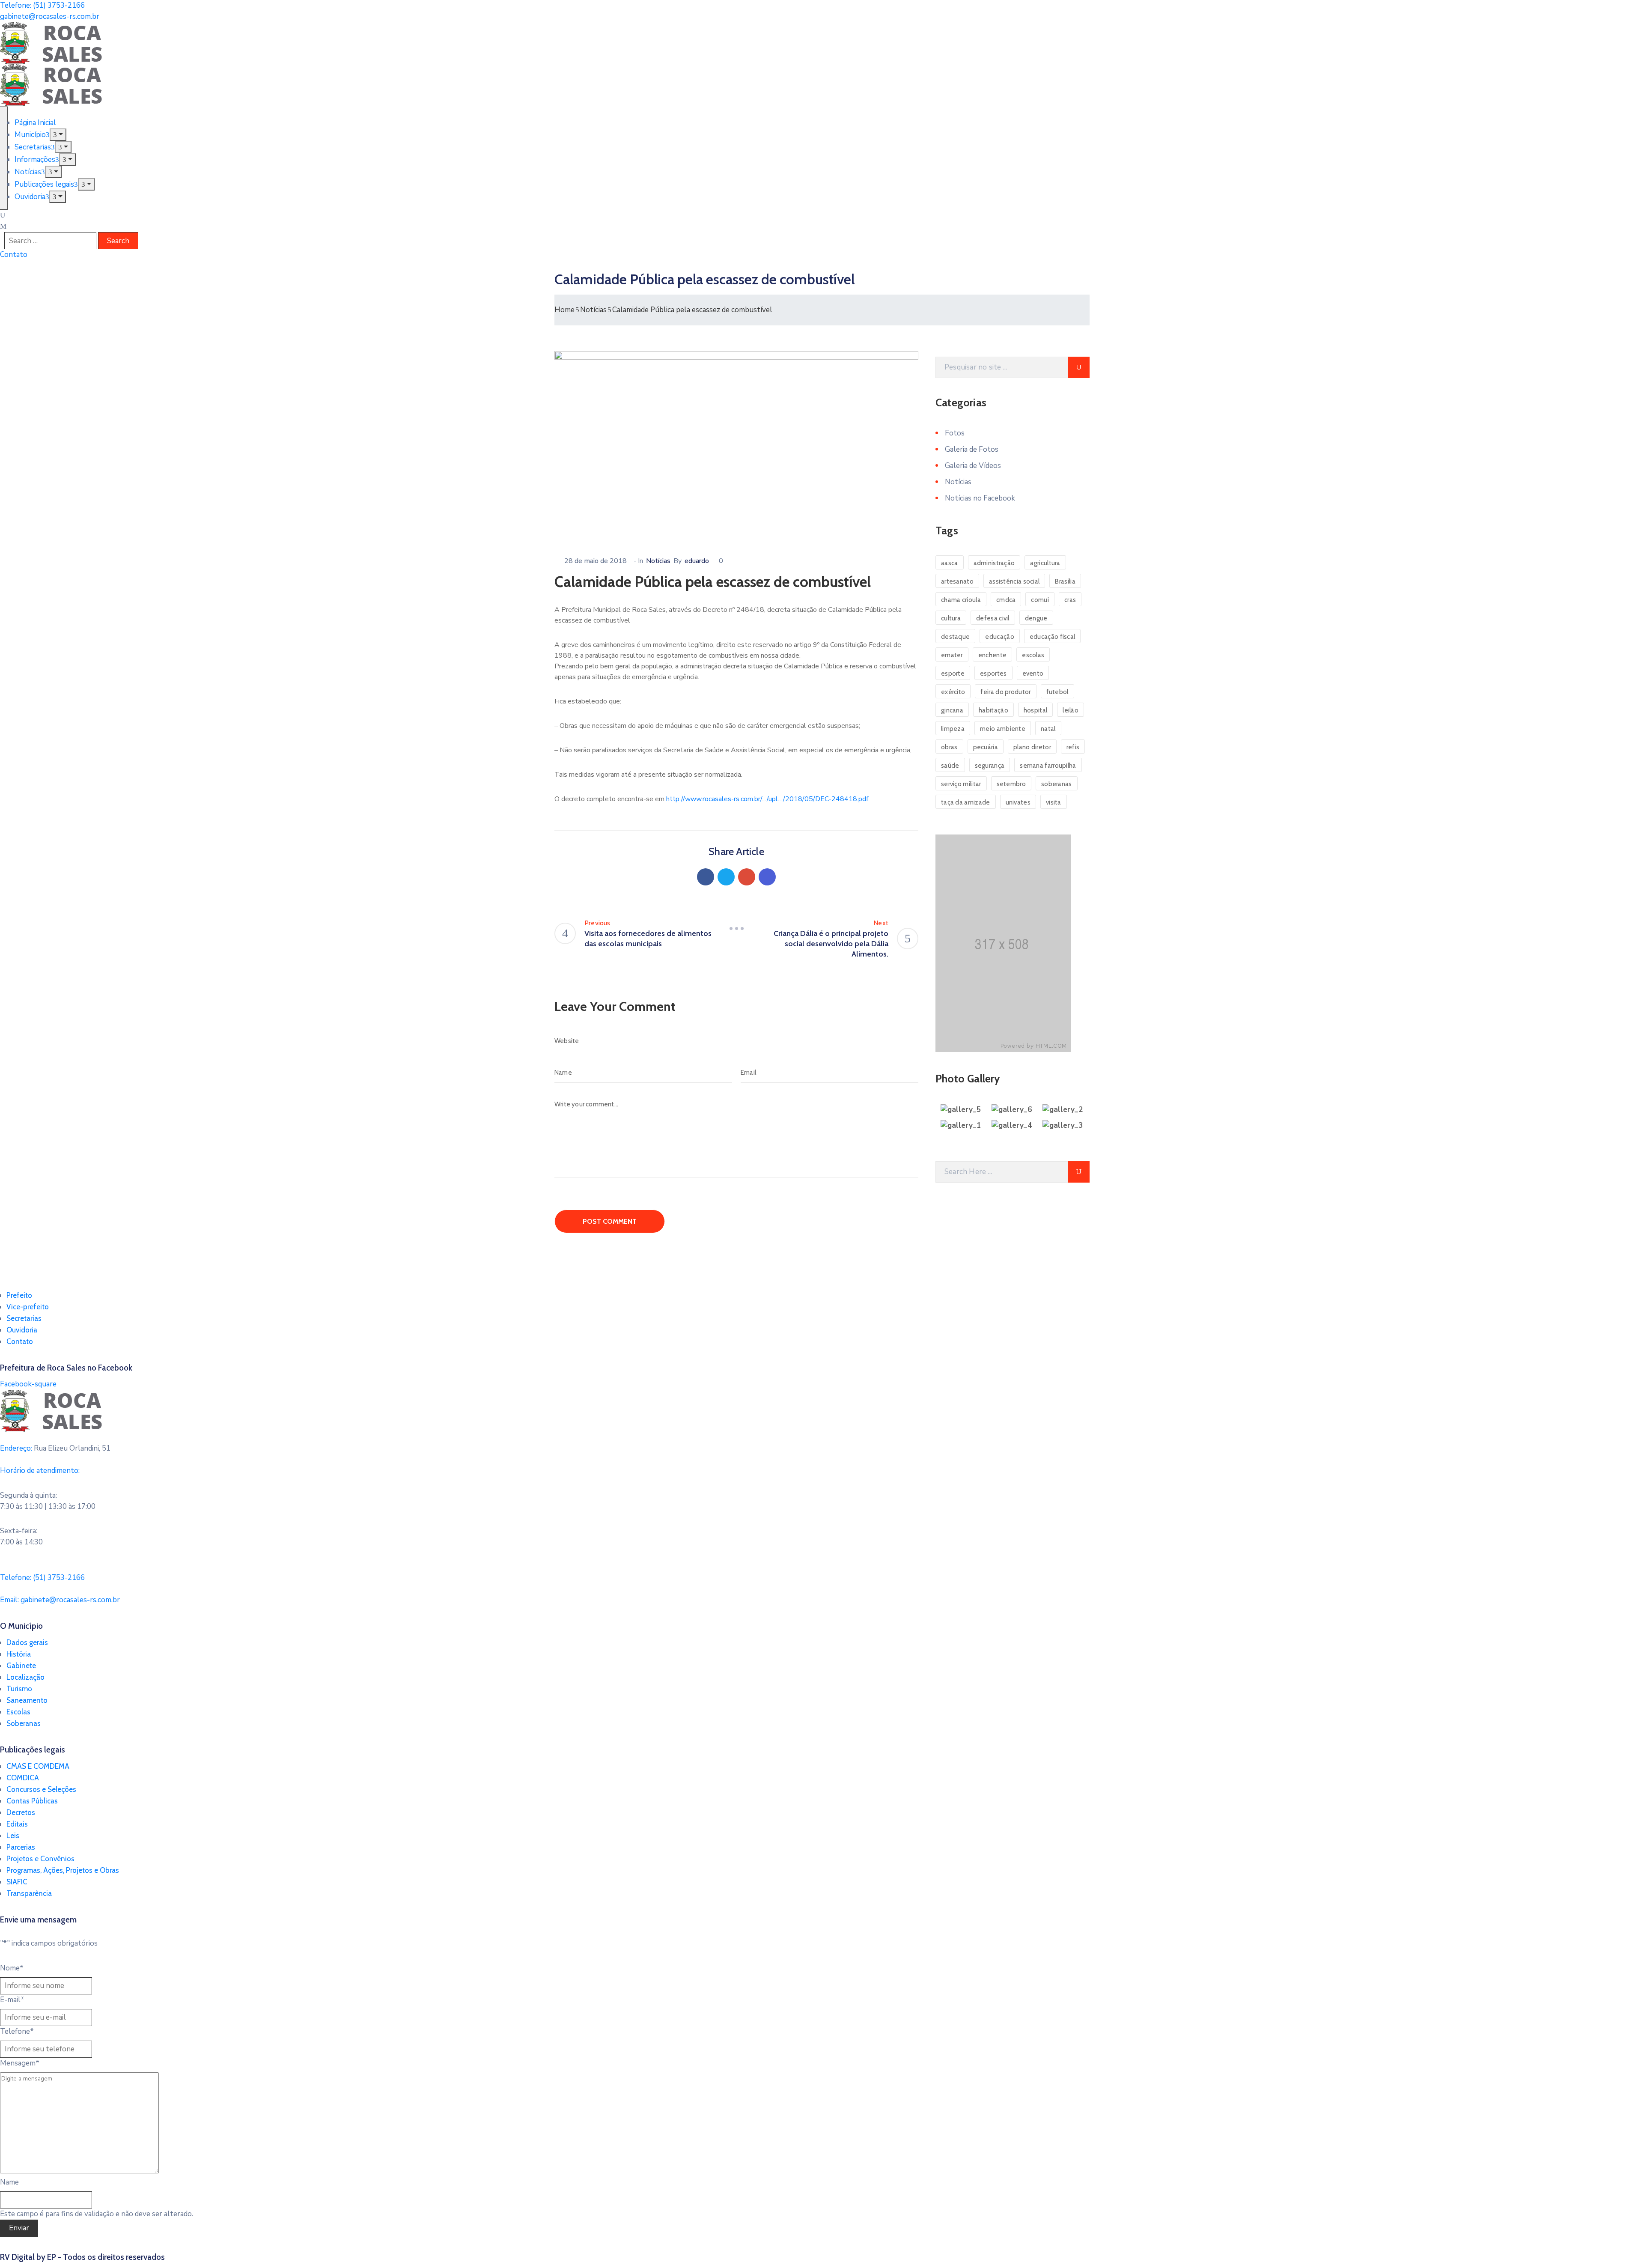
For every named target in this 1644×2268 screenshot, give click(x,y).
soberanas (1057, 784)
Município (30, 135)
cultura (951, 618)
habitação (993, 710)
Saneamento (27, 1700)
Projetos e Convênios (40, 1859)
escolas (1033, 655)
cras (1070, 600)
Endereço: (16, 1448)
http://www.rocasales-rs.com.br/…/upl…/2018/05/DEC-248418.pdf (767, 799)
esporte (953, 674)
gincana (952, 710)
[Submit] (1079, 367)
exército (953, 692)
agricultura (1045, 563)
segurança (990, 766)
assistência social (1014, 581)
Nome (12, 1968)
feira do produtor (1005, 692)
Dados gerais (27, 1642)
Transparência (29, 1893)
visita (1054, 802)
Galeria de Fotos (972, 449)
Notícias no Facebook (980, 498)
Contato (20, 1341)
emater (952, 655)
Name (9, 2182)
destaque (955, 637)
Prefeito (19, 1295)
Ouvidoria (30, 197)
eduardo (697, 561)
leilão (1071, 710)
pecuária (986, 747)
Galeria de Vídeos (973, 466)
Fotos (955, 433)
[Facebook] (706, 877)
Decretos (21, 1812)
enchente (992, 655)
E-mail (12, 2000)
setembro (1011, 784)
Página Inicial (35, 123)
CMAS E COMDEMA (38, 1766)
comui (1040, 600)
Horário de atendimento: (40, 1471)
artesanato (957, 581)
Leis (13, 1836)
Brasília (1065, 581)
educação (999, 637)
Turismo (19, 1689)
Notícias (28, 172)
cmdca (1006, 600)
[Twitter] (726, 877)
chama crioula (961, 600)
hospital (1035, 710)
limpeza (953, 729)
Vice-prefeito (28, 1307)
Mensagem (20, 2063)
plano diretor (1032, 747)
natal (1048, 729)
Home (564, 310)
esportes (993, 674)
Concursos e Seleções (41, 1789)
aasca (950, 563)
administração (994, 563)
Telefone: (42, 1578)
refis (1073, 747)
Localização (25, 1677)
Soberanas (24, 1723)
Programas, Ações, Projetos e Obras (63, 1870)
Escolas (18, 1712)
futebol (1057, 692)
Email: (60, 1600)
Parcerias (21, 1847)
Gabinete (21, 1666)
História (19, 1654)
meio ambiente (1003, 729)
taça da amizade (966, 802)
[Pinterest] (747, 877)
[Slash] (736, 928)
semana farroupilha (1048, 766)
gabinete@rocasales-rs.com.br (50, 16)
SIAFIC (17, 1882)
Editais (17, 1824)
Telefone (17, 2031)
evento (1033, 674)
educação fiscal (1053, 637)
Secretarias (33, 147)
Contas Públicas (32, 1801)
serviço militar (961, 784)
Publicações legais (44, 184)
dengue (1036, 618)
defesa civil (993, 618)
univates (1018, 802)
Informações (35, 159)
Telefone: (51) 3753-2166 (42, 5)
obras (949, 747)
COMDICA (23, 1778)
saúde (950, 766)
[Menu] (58, 135)
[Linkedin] (767, 877)
